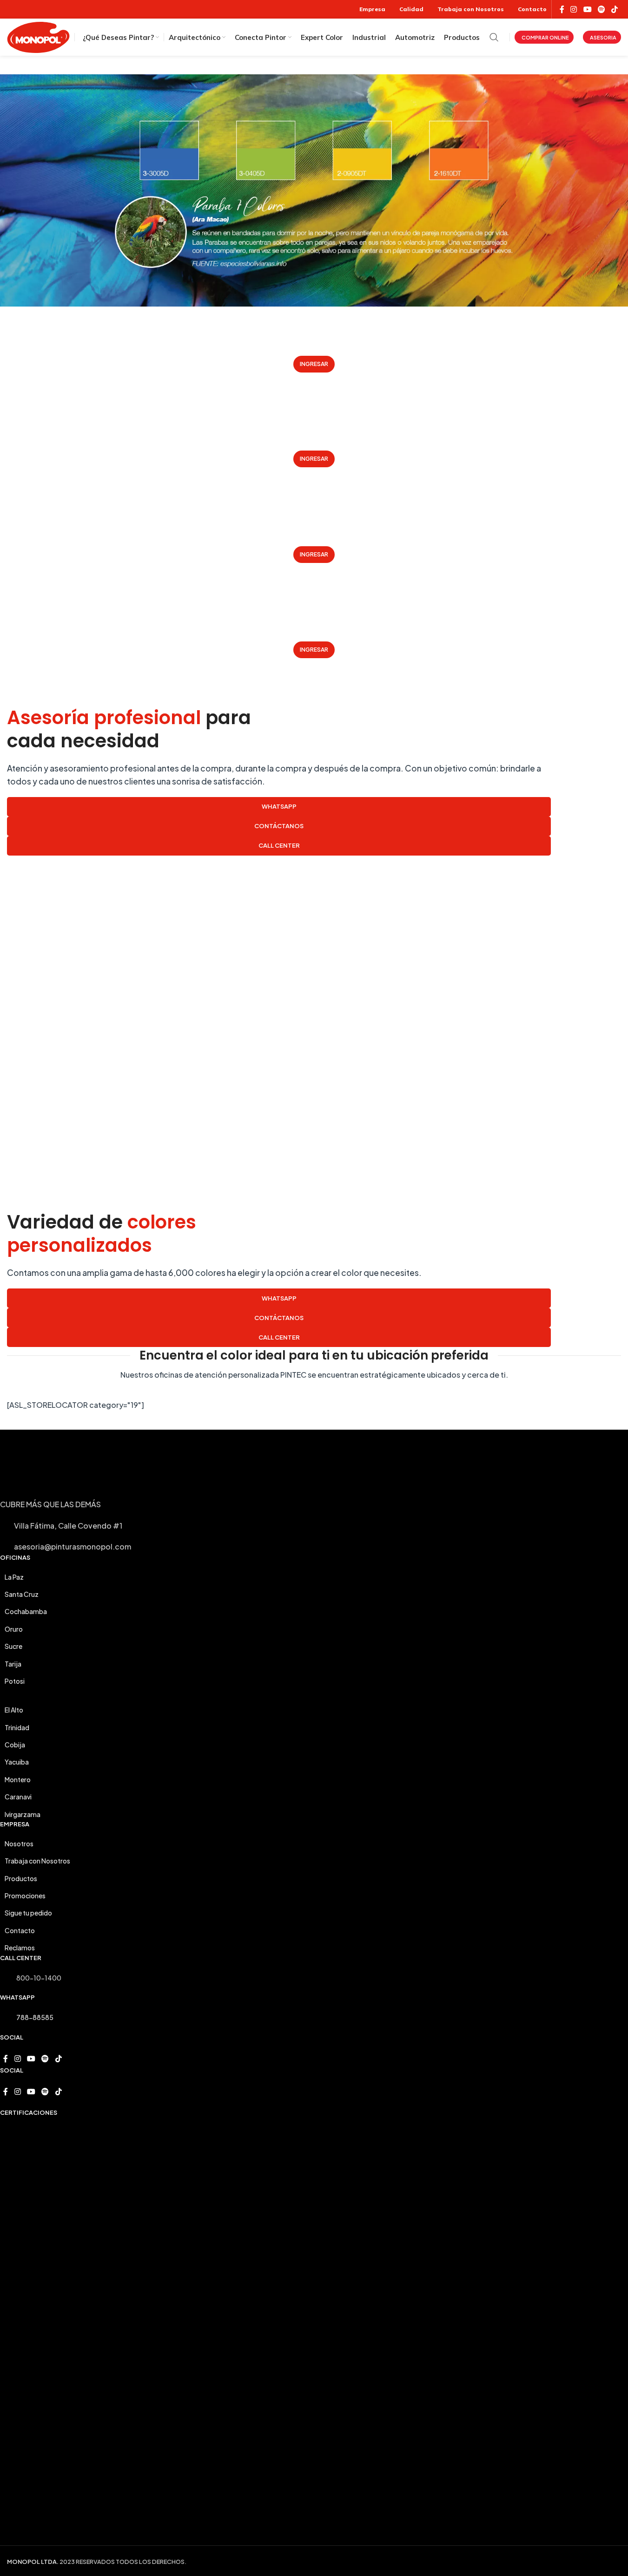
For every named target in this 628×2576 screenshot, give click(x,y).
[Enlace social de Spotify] (601, 9)
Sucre (13, 1646)
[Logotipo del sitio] (38, 36)
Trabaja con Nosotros (37, 1861)
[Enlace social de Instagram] (574, 9)
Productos (21, 1878)
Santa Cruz (22, 1594)
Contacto (20, 1930)
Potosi (15, 1681)
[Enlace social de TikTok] (615, 9)
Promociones (25, 1896)
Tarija (13, 1664)
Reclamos (20, 1948)
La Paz (14, 1577)
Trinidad (17, 1727)
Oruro (14, 1629)
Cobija (15, 1745)
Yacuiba (17, 1762)
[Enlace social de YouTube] (587, 9)
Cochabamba (26, 1611)
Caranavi (18, 1797)
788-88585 (35, 2017)
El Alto (14, 1710)
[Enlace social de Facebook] (562, 9)
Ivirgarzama (23, 1814)
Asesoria (603, 37)
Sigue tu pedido (28, 1913)
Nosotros (19, 1844)
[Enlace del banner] (314, 354)
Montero (18, 1779)
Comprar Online (545, 37)
